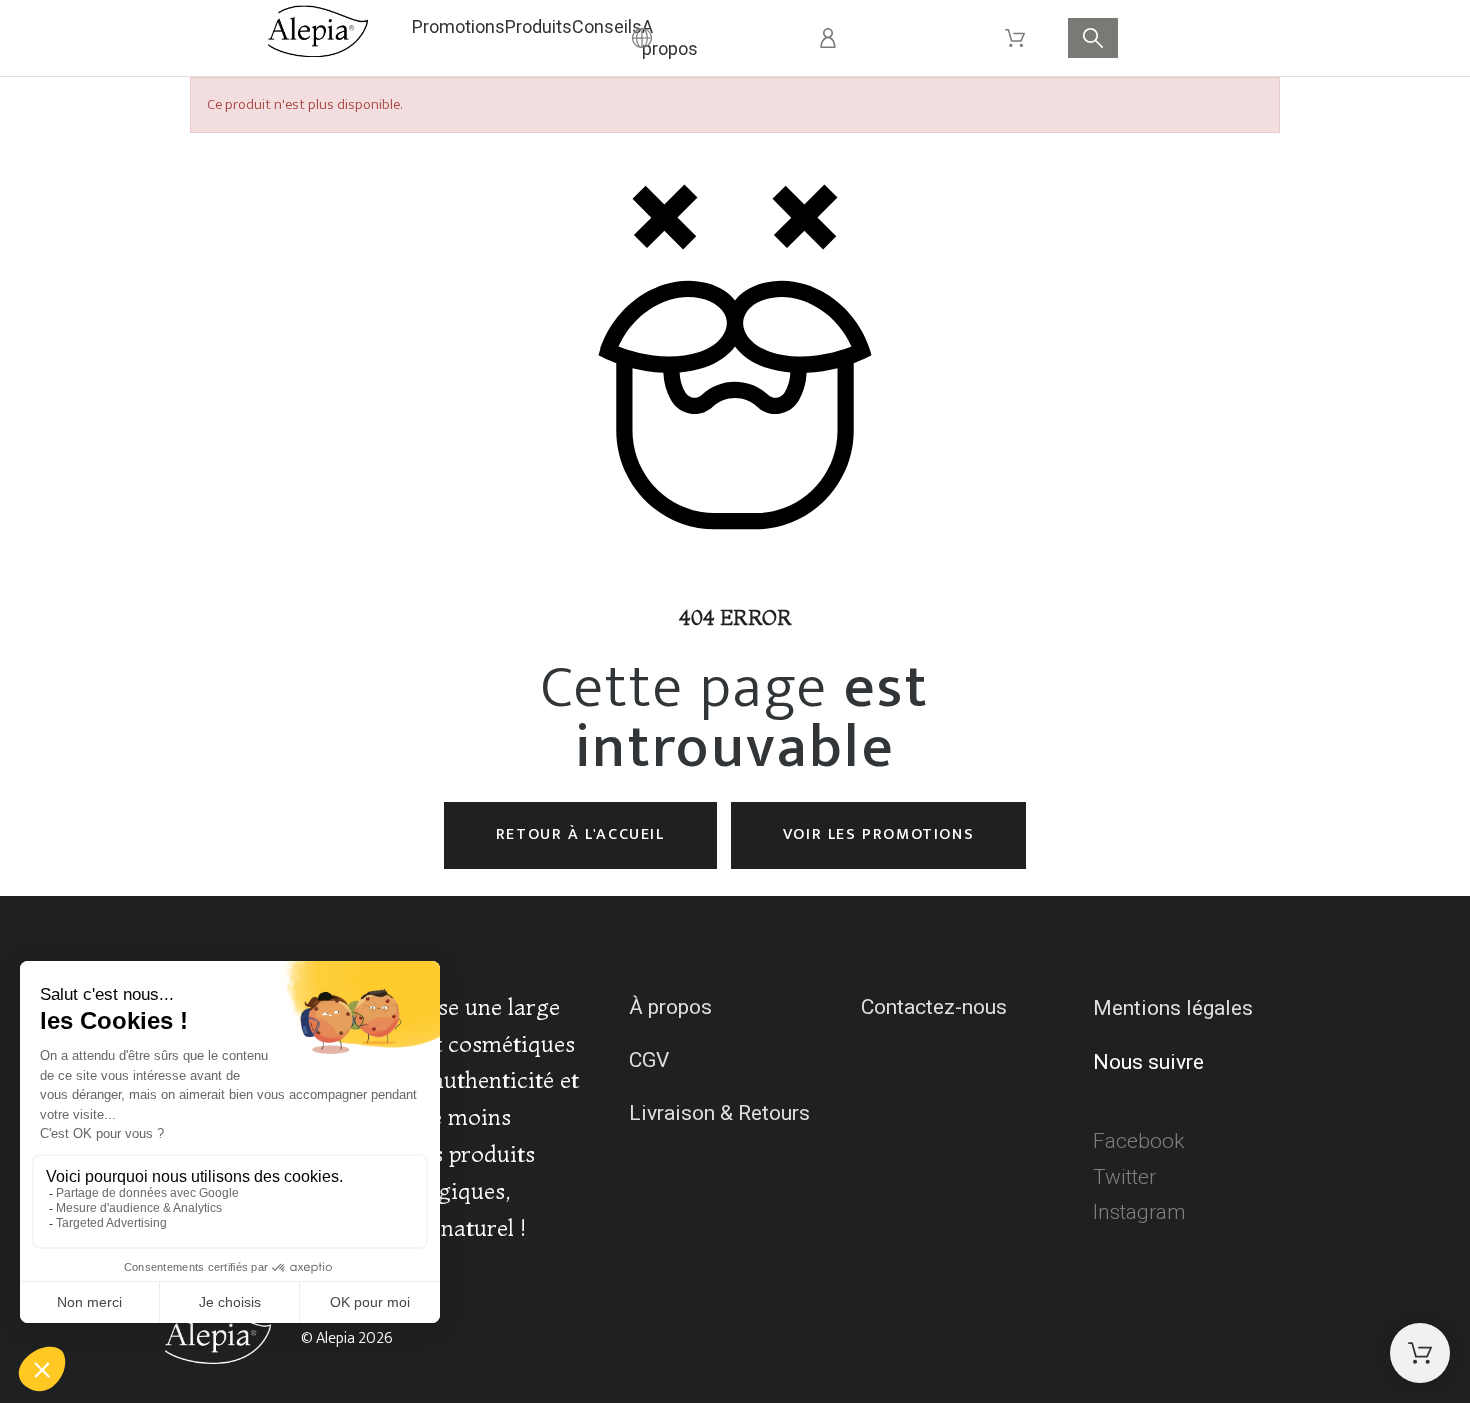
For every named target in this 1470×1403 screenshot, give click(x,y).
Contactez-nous (934, 1007)
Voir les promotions (878, 834)
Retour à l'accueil (580, 834)
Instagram (1139, 1212)
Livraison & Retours (719, 1113)
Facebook (1138, 1141)
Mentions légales (1173, 1008)
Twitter (1124, 1177)
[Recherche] (1093, 38)
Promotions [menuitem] (458, 26)
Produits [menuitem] (538, 26)
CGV (649, 1060)
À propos (670, 1007)
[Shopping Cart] (1420, 1353)
